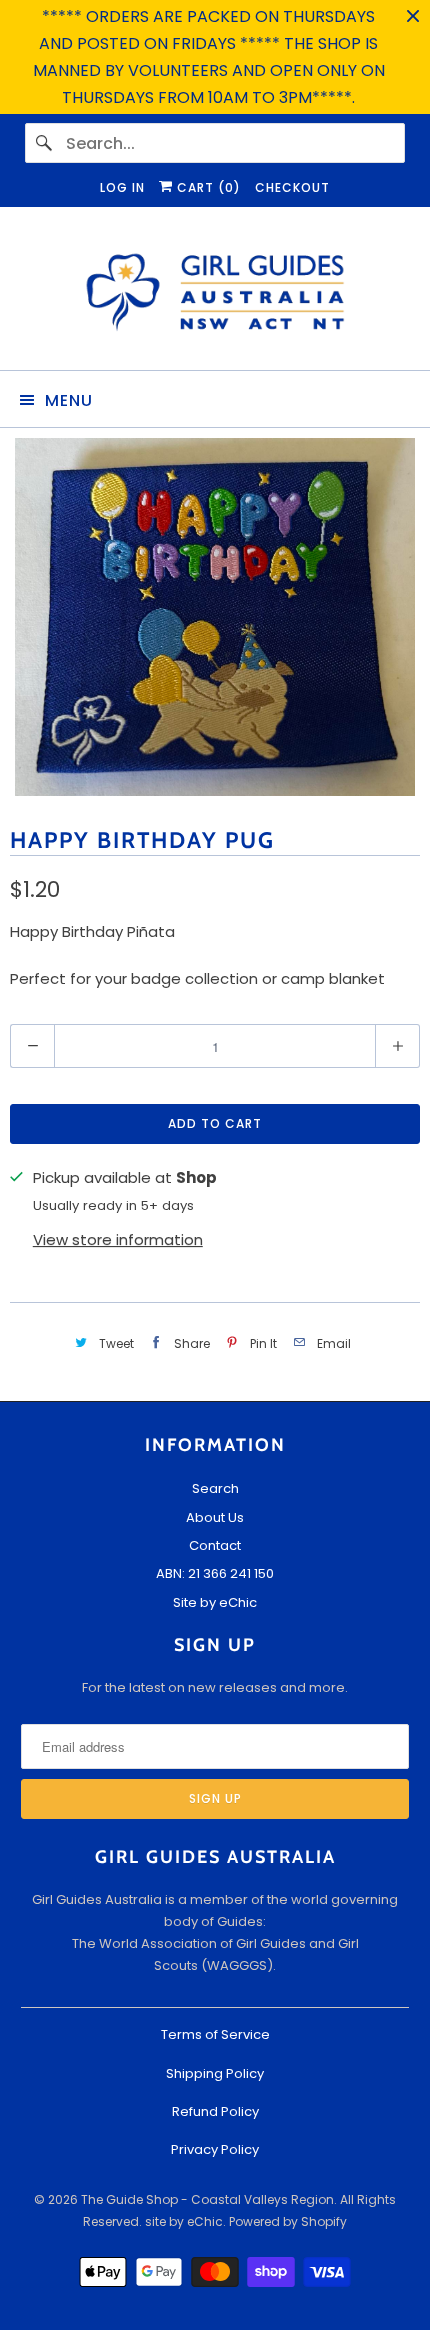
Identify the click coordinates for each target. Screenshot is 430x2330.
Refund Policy (215, 2111)
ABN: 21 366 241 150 (215, 1573)
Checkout (292, 187)
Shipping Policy (215, 2073)
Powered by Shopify (288, 2221)
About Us (215, 1517)
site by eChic (184, 2221)
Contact (215, 1545)
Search (215, 1488)
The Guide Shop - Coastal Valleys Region (207, 2199)
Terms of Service (215, 2034)
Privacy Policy (215, 2149)
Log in (122, 187)
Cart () (207, 187)
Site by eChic (215, 1602)
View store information (118, 1239)
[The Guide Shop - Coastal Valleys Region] (215, 296)
